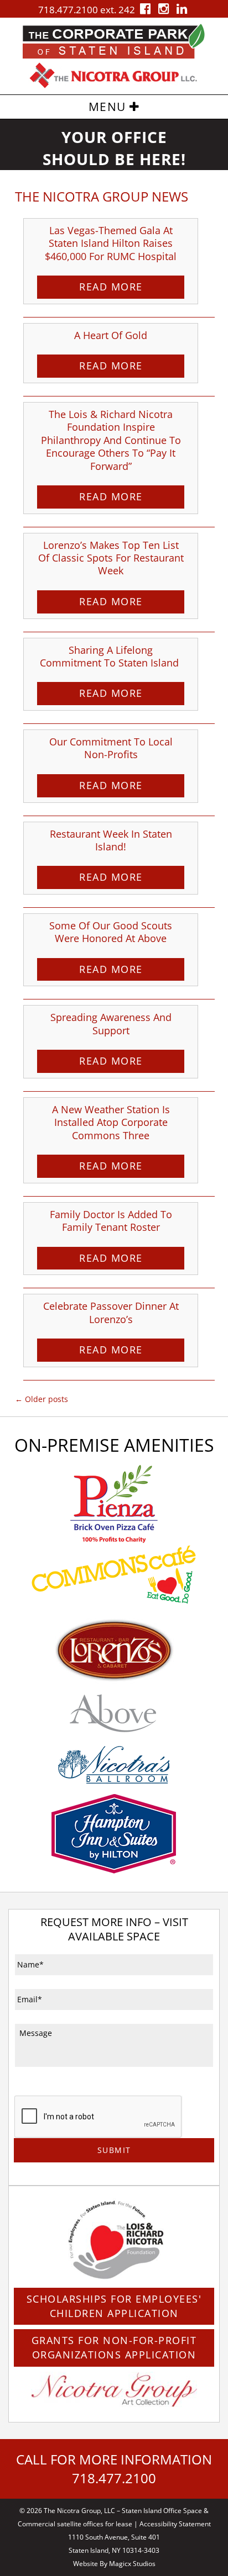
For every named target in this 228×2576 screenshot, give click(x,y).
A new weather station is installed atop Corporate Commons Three (111, 1122)
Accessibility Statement (175, 2524)
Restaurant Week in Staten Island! (111, 840)
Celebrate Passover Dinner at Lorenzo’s (111, 1312)
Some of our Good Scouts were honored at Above (111, 932)
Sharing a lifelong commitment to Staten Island (111, 656)
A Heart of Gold (111, 335)
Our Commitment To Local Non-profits (111, 748)
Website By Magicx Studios (114, 2564)
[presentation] (99, 2117)
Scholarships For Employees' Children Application (114, 2306)
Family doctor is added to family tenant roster (111, 1221)
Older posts (42, 1399)
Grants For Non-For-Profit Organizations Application (114, 2347)
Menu (109, 107)
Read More (111, 287)
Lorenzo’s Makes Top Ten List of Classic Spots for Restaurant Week (111, 558)
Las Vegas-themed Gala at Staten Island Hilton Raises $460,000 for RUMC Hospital (111, 243)
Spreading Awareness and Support (111, 1023)
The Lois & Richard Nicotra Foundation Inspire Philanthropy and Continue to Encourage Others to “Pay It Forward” (111, 440)
